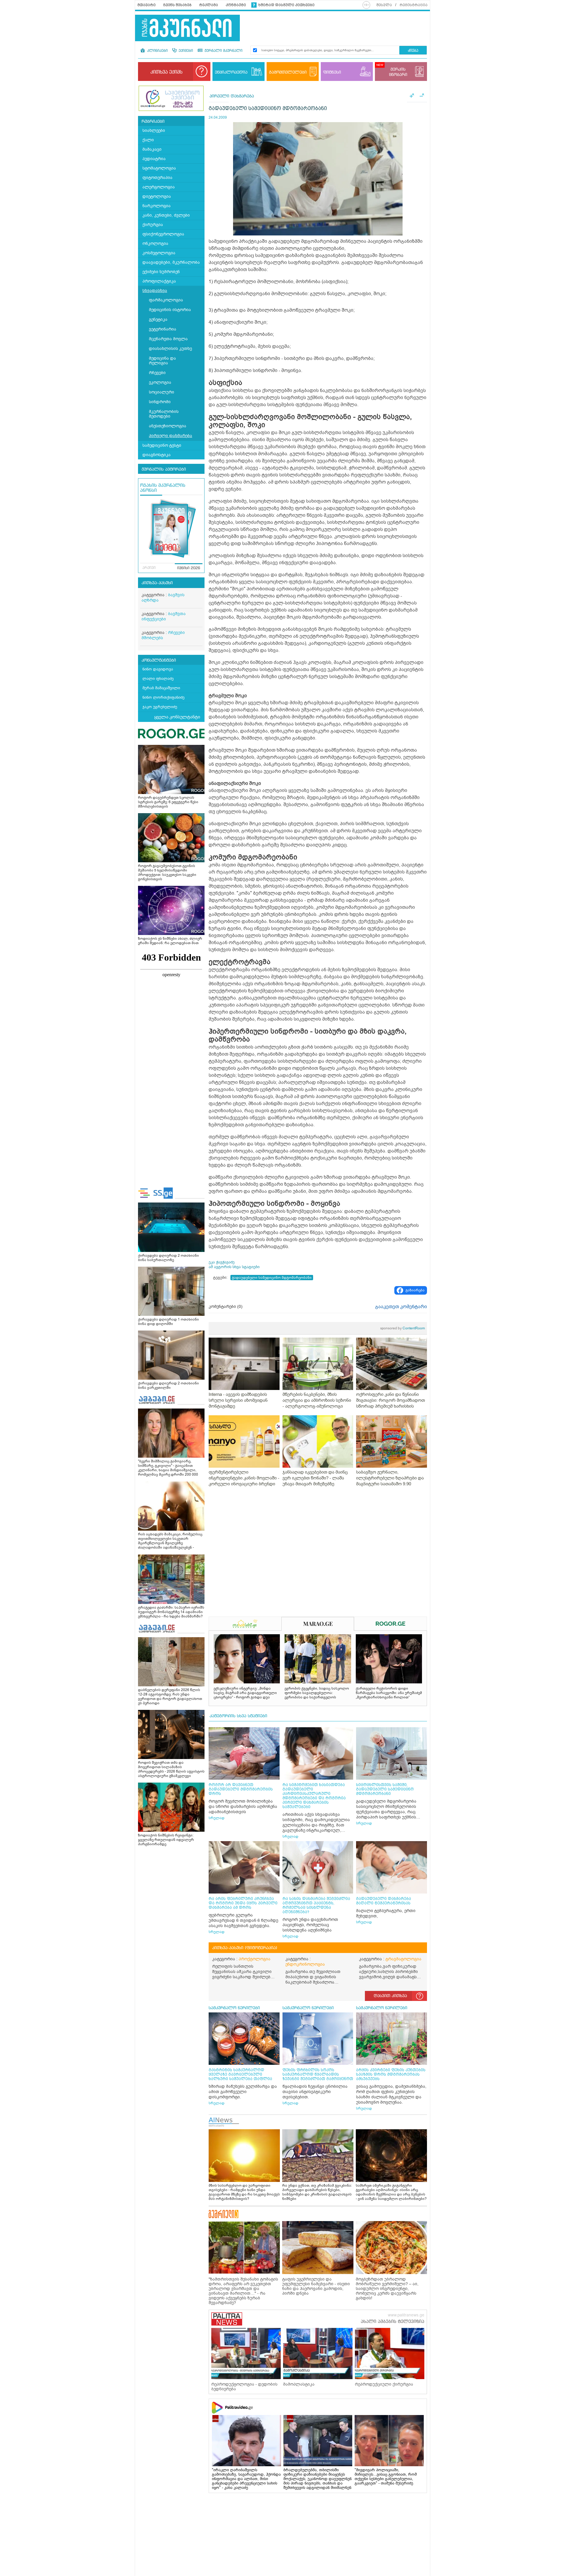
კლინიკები (157, 51)
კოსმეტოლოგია (159, 253)
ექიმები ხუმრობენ (161, 272)
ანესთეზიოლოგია (168, 426)
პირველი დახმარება (171, 436)
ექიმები (185, 51)
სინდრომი (160, 402)
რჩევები (157, 373)
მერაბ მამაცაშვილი (161, 688)
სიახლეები (154, 131)
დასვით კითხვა (390, 1996)
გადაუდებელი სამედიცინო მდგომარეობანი (272, 1278)
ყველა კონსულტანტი (177, 717)
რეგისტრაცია (414, 5)
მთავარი (147, 5)
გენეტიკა (158, 319)
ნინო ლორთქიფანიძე (163, 697)
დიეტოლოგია (157, 196)
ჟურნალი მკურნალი (223, 51)
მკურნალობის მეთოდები (164, 414)
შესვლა (384, 5)
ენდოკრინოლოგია (305, 1964)
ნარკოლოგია (157, 206)
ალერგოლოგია (159, 187)
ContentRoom (403, 1328)
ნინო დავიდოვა (158, 669)
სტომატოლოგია (159, 168)
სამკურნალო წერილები (234, 2008)
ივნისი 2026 (189, 568)
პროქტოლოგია (255, 1959)
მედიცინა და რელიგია (162, 361)
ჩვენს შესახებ (177, 5)
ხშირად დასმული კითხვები (286, 5)
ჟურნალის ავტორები (164, 469)
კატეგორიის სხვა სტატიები (238, 1716)
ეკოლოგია (160, 382)
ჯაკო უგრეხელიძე (160, 707)
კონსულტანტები (159, 660)
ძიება (413, 51)
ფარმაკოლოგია (166, 300)
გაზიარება (415, 1290)
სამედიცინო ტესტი (162, 445)
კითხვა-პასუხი (157, 583)
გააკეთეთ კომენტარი (401, 1307)
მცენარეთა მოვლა (168, 339)
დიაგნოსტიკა (157, 455)
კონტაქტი (236, 5)
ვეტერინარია (163, 329)
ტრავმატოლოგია (403, 1959)
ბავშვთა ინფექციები (164, 616)
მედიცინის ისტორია (170, 310)
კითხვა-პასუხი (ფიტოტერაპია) (245, 1948)
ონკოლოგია (155, 244)
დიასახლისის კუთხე (170, 349)
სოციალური (162, 392)
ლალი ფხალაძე (158, 679)
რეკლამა (209, 5)
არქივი (149, 568)
